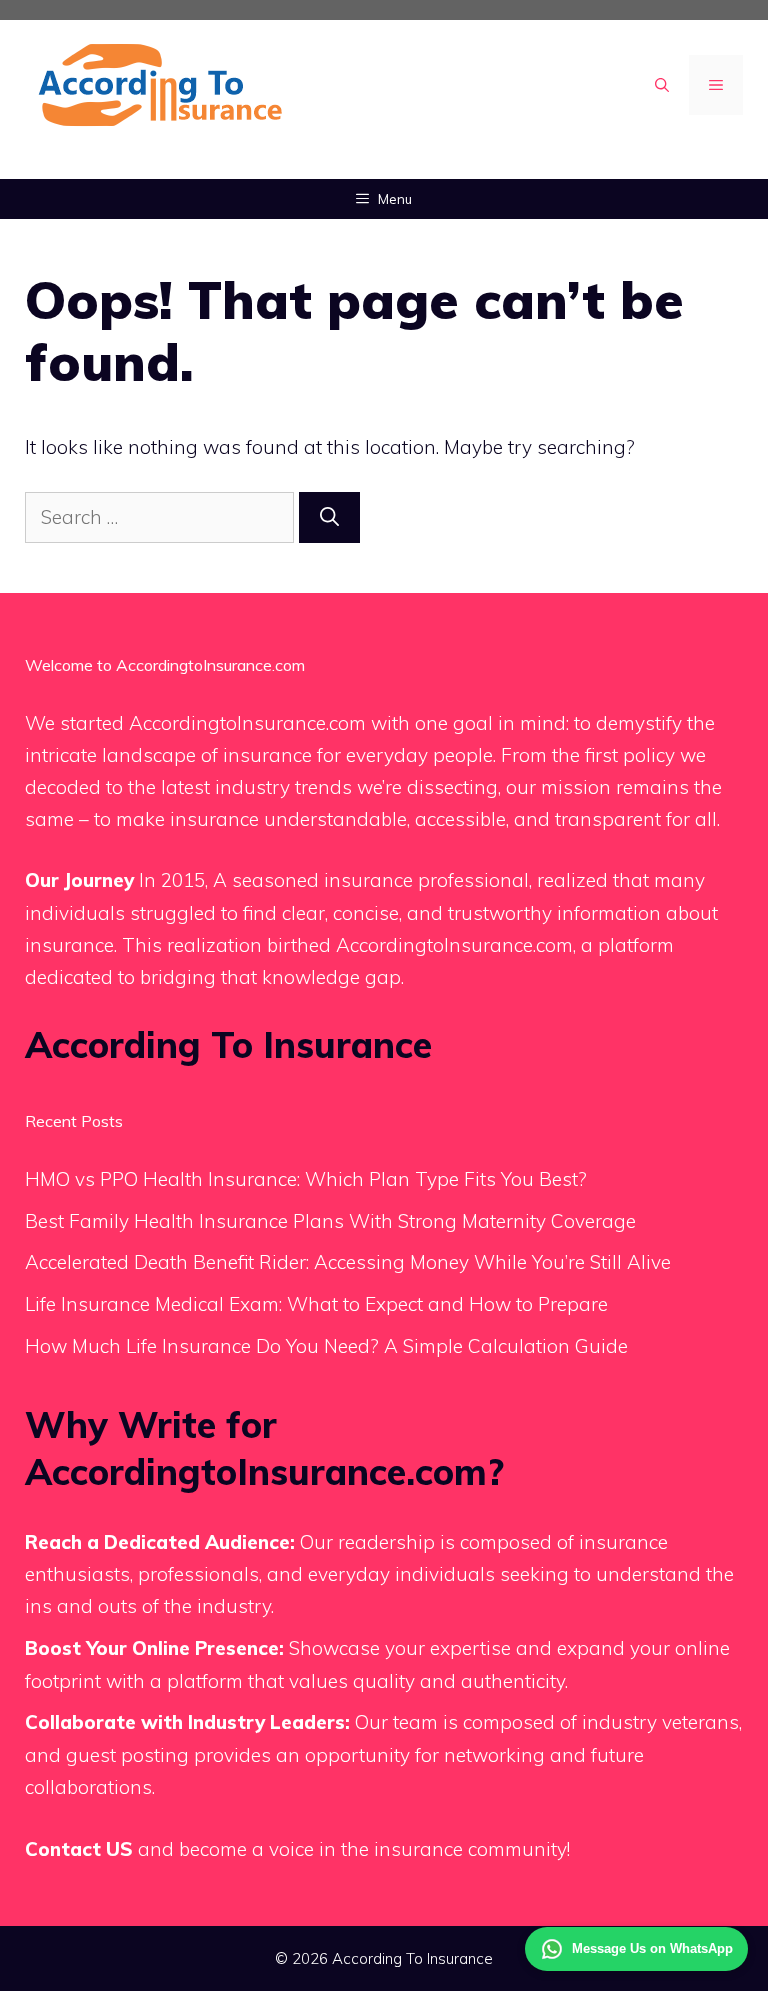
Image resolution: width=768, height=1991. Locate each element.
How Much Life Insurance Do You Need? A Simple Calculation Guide (326, 1346)
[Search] (329, 517)
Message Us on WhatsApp (652, 1948)
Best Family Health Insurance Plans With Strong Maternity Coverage (330, 1221)
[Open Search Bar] (662, 85)
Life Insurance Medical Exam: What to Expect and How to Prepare (316, 1304)
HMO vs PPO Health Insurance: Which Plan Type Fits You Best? (306, 1179)
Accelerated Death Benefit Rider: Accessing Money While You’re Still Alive (348, 1262)
